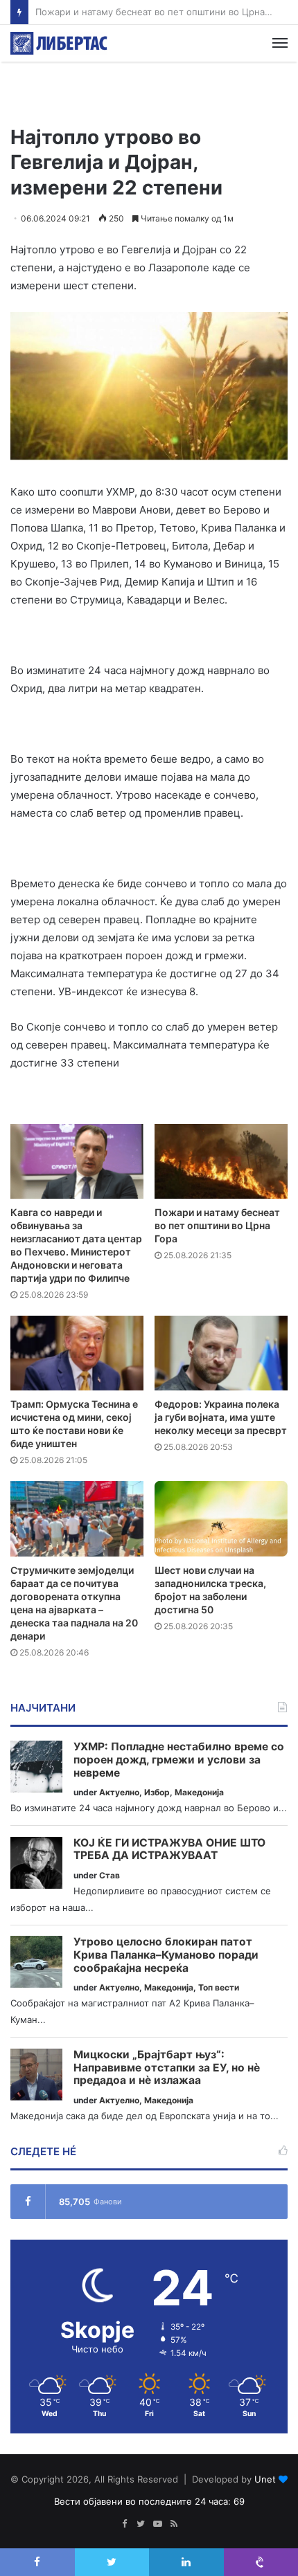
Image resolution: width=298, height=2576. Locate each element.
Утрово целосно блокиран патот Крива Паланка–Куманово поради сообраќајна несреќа (166, 1955)
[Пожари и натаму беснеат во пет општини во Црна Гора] (221, 1161)
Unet (265, 2479)
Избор (157, 1792)
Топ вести (219, 1987)
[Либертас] (59, 43)
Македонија (199, 1792)
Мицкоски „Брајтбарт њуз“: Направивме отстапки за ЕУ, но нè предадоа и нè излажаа (167, 2068)
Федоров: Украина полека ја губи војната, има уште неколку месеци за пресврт (221, 1417)
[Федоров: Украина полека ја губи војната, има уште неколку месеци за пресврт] (221, 1353)
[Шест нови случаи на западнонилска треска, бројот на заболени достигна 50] (221, 1518)
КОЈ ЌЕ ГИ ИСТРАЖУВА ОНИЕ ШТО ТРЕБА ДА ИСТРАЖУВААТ (169, 1850)
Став (109, 1875)
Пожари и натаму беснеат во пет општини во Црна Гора (217, 1225)
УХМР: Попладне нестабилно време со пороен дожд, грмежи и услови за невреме (179, 1760)
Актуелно (119, 1792)
